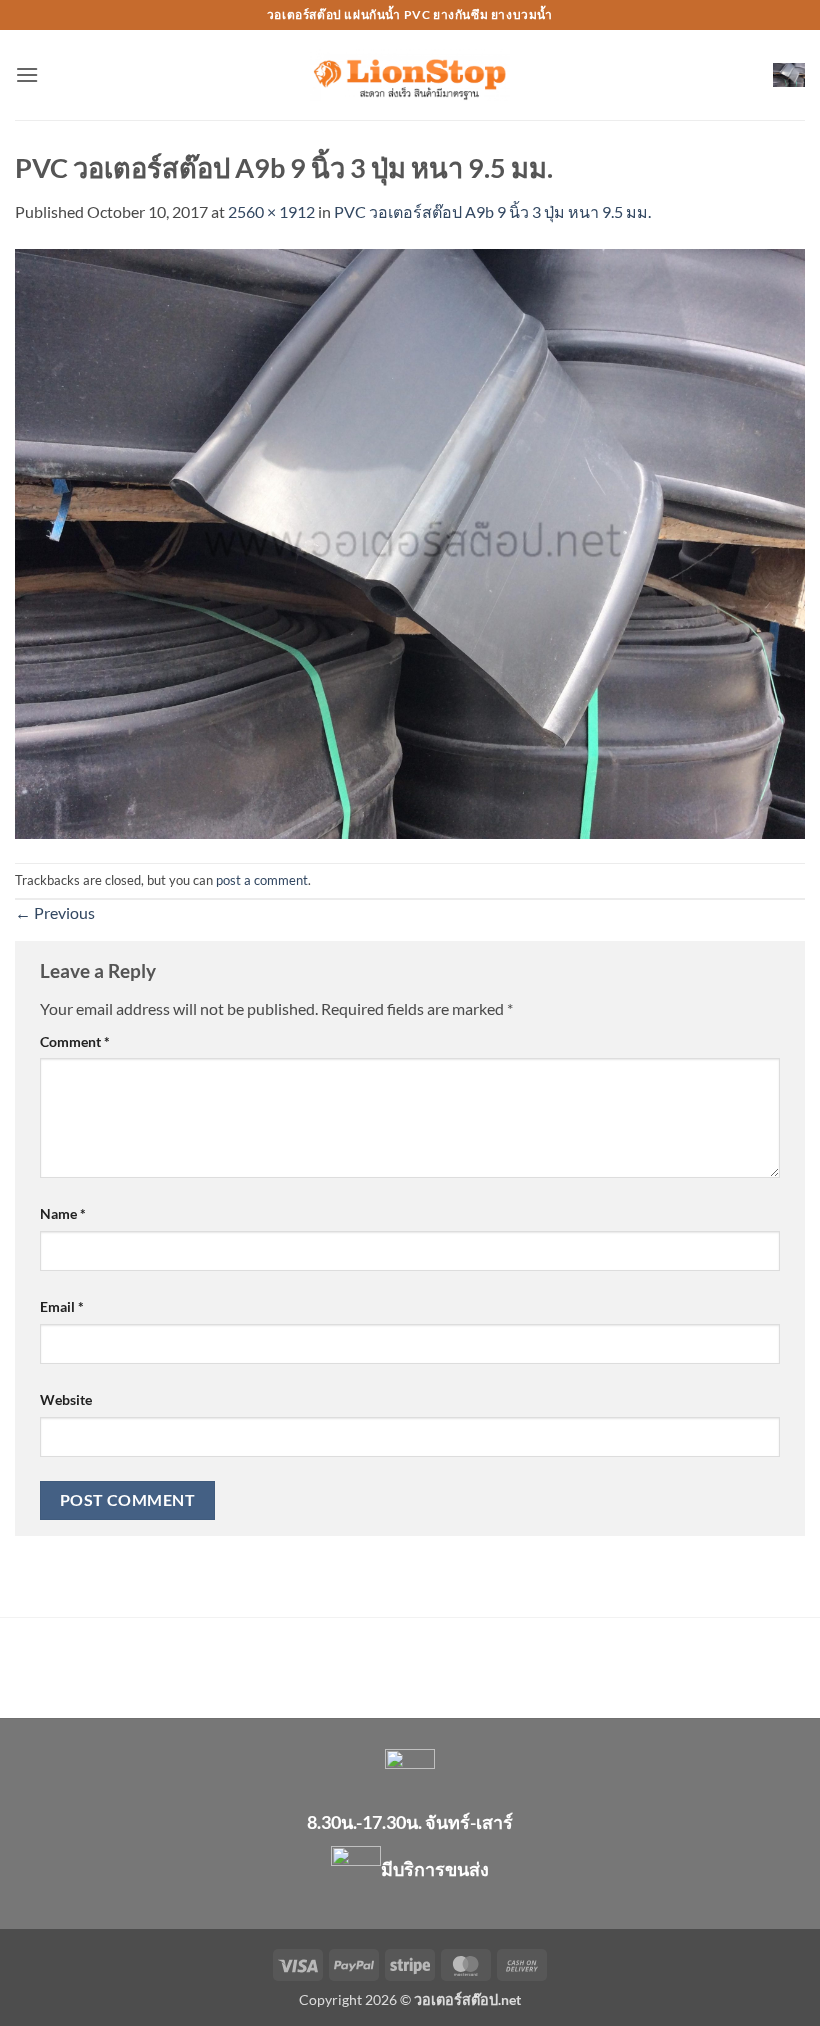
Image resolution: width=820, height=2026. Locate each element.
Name (63, 1213)
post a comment (262, 880)
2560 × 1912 (271, 211)
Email (62, 1306)
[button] (27, 74)
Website (66, 1399)
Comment (75, 1041)
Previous (55, 912)
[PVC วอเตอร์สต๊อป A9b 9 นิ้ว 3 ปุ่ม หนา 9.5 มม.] (410, 541)
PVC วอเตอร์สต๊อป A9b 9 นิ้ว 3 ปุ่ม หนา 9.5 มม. (492, 211)
